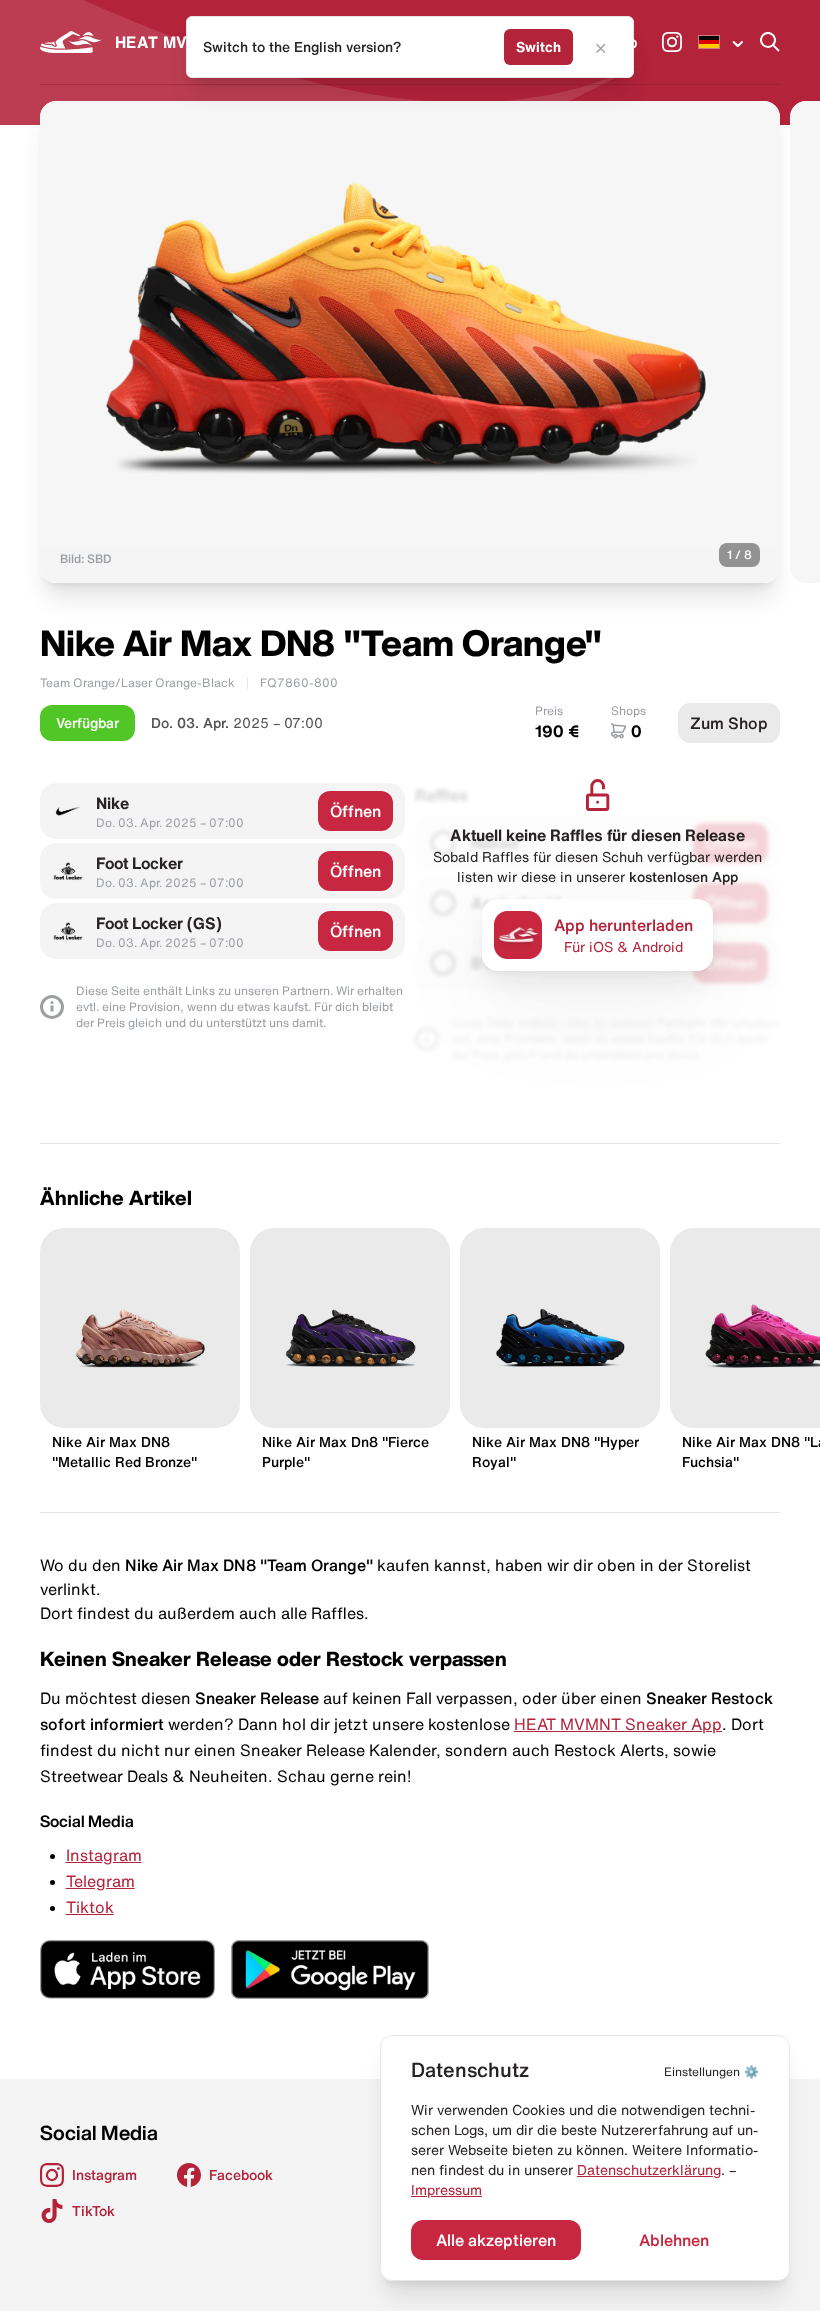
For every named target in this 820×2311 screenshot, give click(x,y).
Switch (538, 47)
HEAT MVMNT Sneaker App (618, 1724)
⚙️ (711, 2071)
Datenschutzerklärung (649, 2170)
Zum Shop (729, 723)
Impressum (446, 2190)
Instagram (104, 1855)
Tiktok (90, 1907)
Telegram (100, 1881)
